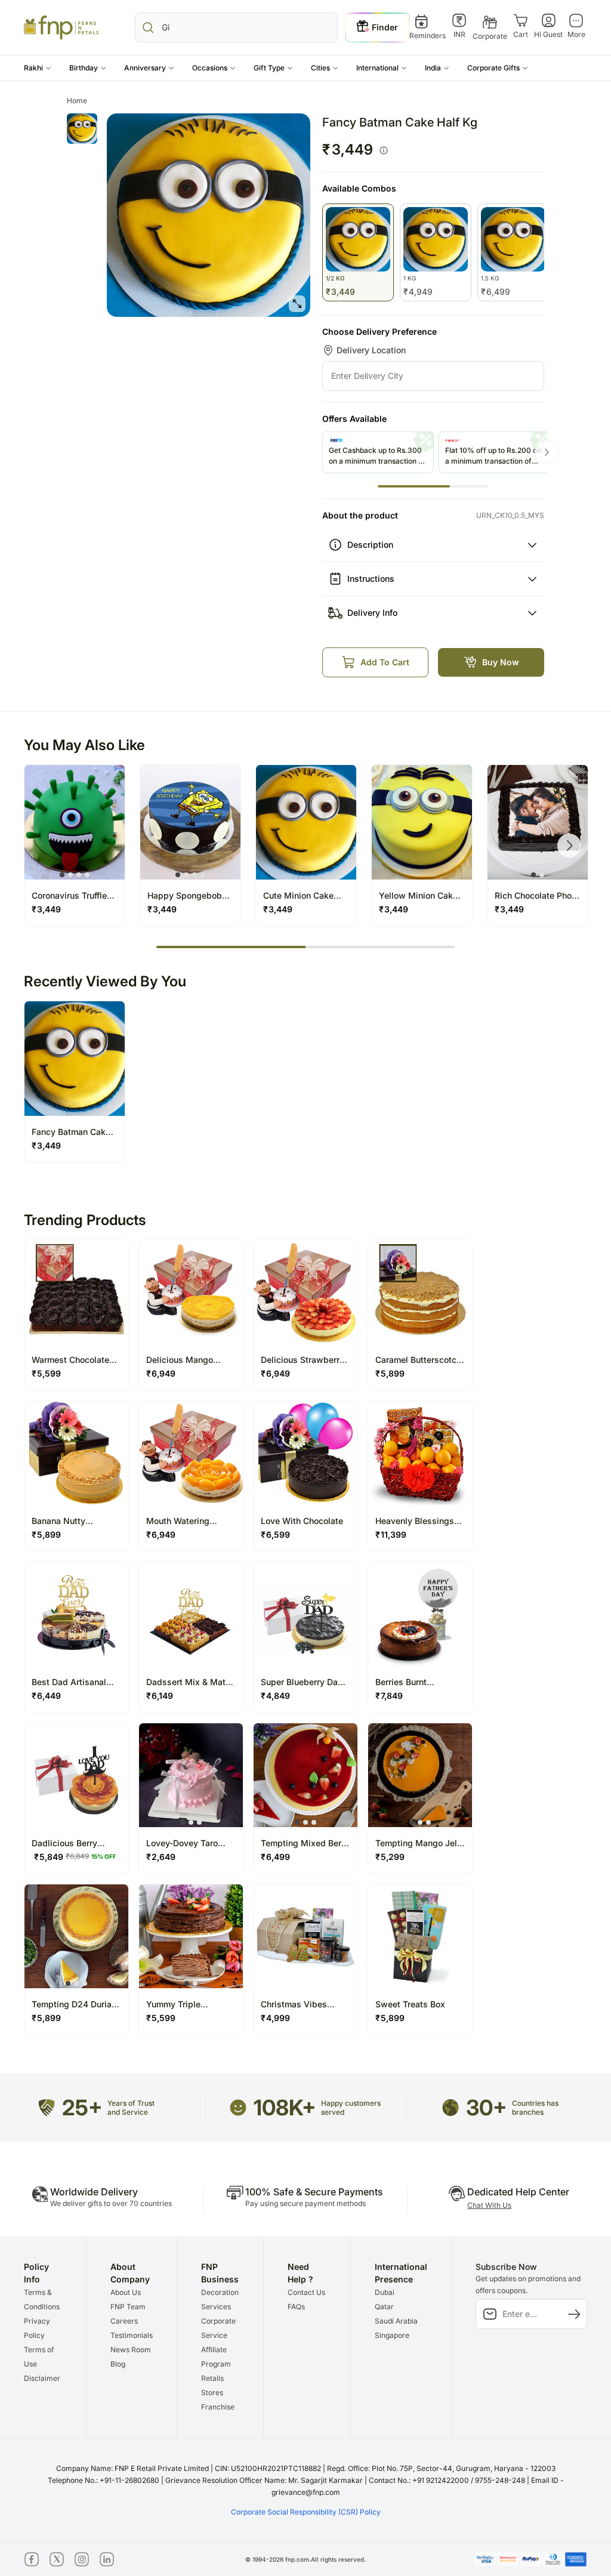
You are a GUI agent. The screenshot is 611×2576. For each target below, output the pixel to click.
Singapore (392, 2335)
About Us (126, 2292)
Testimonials (132, 2335)
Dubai (385, 2292)
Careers (124, 2321)
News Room (131, 2350)
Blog (118, 2364)
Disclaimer (42, 2378)
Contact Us (306, 2292)
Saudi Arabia (396, 2321)
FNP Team (128, 2307)
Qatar (384, 2307)
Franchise (218, 2407)
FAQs (296, 2307)
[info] (384, 150)
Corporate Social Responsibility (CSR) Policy (306, 2512)
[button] (38, 68)
